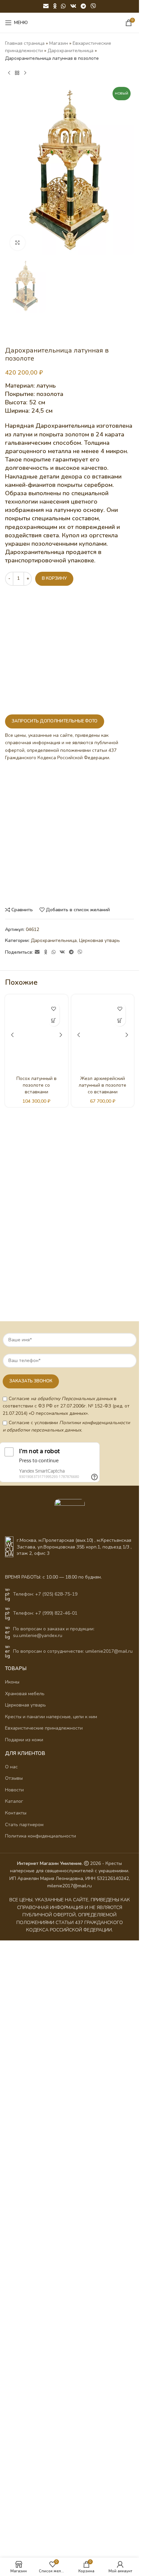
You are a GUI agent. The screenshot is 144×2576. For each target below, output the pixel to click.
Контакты (16, 1813)
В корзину (54, 578)
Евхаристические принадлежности (44, 1728)
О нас (11, 1767)
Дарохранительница (70, 51)
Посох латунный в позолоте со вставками (37, 1085)
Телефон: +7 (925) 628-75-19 (45, 1594)
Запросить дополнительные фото (55, 721)
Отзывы (14, 1778)
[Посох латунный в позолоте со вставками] (37, 1035)
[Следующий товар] (25, 73)
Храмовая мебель (25, 1694)
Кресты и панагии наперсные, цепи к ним (51, 1717)
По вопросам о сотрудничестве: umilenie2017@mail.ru (73, 1651)
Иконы (12, 1682)
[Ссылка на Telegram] (83, 6)
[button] (54, 1020)
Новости (14, 1790)
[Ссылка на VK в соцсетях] (73, 6)
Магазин (59, 43)
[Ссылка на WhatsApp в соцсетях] (63, 6)
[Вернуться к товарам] (17, 73)
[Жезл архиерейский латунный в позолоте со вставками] (103, 1035)
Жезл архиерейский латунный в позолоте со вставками (102, 1085)
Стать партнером (24, 1825)
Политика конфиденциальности (41, 1836)
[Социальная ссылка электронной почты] (46, 6)
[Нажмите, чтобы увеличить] (18, 243)
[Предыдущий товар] (9, 73)
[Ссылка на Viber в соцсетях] (93, 6)
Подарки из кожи (24, 1740)
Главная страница (25, 43)
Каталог (14, 1801)
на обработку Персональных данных (72, 1399)
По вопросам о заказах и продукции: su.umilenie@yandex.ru (54, 1632)
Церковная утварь (99, 940)
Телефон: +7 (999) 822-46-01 (45, 1613)
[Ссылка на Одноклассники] (55, 6)
